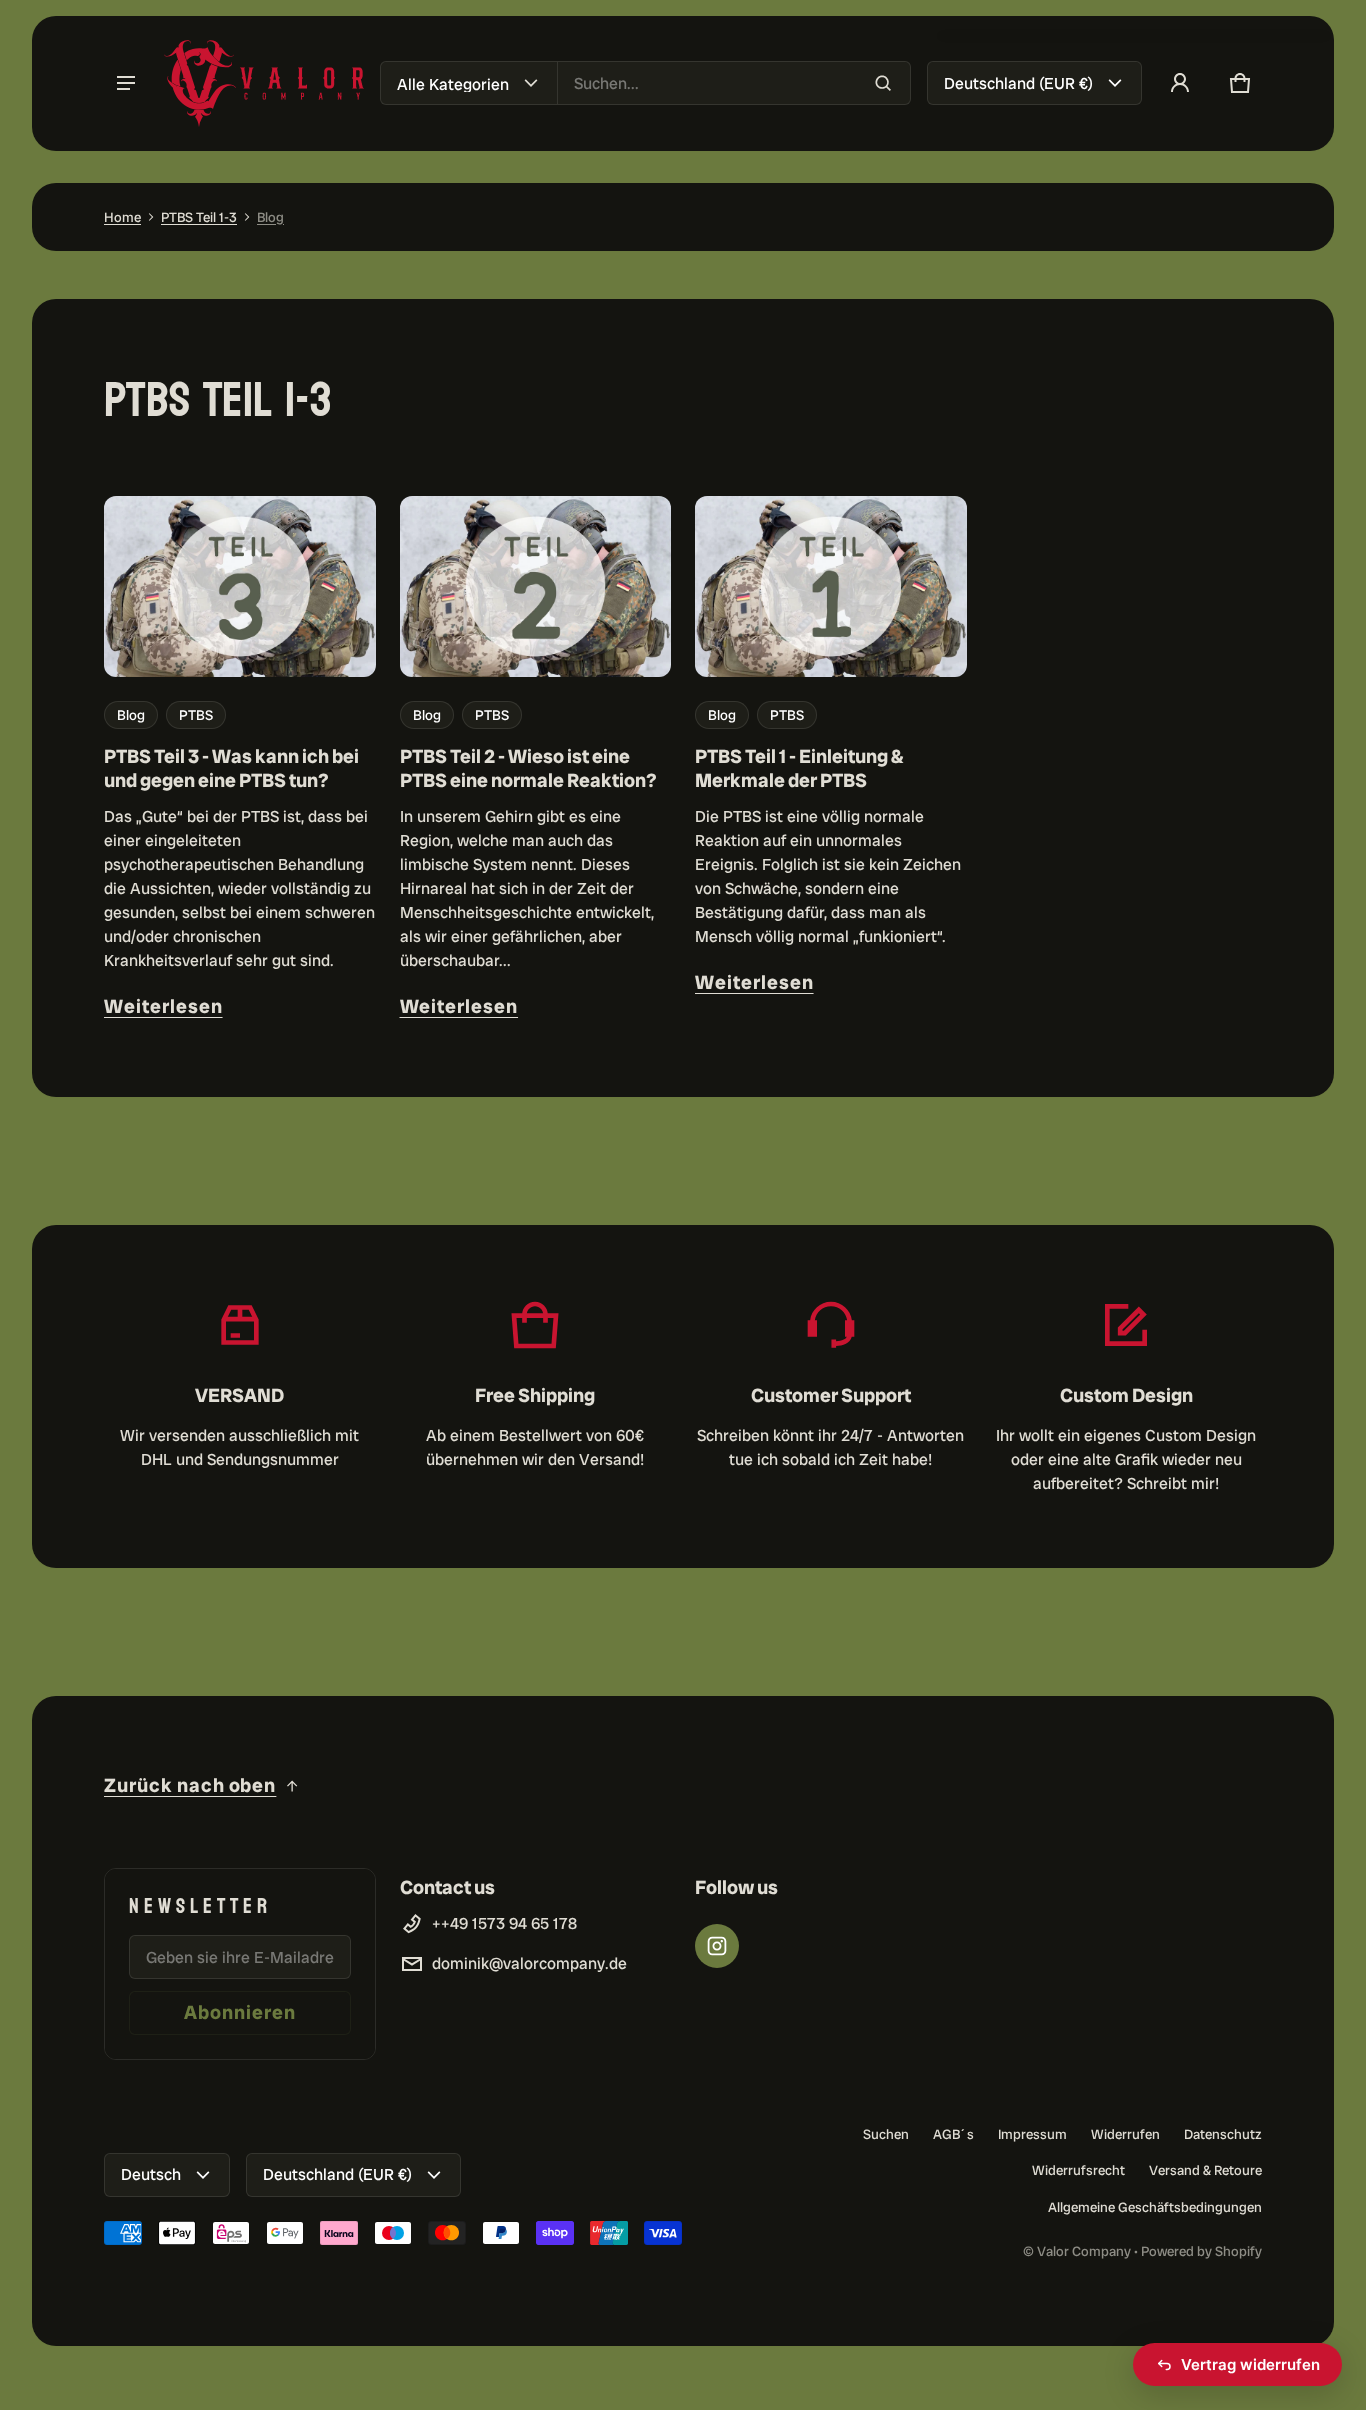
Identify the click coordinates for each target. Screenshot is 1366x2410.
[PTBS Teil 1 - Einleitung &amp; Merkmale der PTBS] (831, 586)
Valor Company (1084, 2251)
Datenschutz (1223, 2134)
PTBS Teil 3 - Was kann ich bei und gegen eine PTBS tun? (231, 768)
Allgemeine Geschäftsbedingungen (1155, 2207)
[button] (1240, 83)
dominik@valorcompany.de (529, 1963)
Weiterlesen (163, 1006)
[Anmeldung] (1180, 83)
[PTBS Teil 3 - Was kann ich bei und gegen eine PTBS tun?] (240, 586)
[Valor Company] (264, 83)
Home (122, 217)
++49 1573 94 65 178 (504, 1923)
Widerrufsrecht (1078, 2170)
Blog (270, 217)
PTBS (196, 715)
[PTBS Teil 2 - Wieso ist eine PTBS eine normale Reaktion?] (536, 586)
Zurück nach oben (190, 1785)
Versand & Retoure (1205, 2170)
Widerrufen (1125, 2134)
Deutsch (151, 2174)
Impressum (1032, 2134)
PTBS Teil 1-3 (199, 217)
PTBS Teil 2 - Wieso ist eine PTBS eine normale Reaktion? (528, 768)
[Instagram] (717, 1946)
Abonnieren (240, 2012)
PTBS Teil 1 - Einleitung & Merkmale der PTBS (799, 768)
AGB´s (953, 2134)
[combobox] (734, 83)
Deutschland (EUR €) (1018, 83)
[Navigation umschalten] (126, 83)
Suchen (886, 2134)
